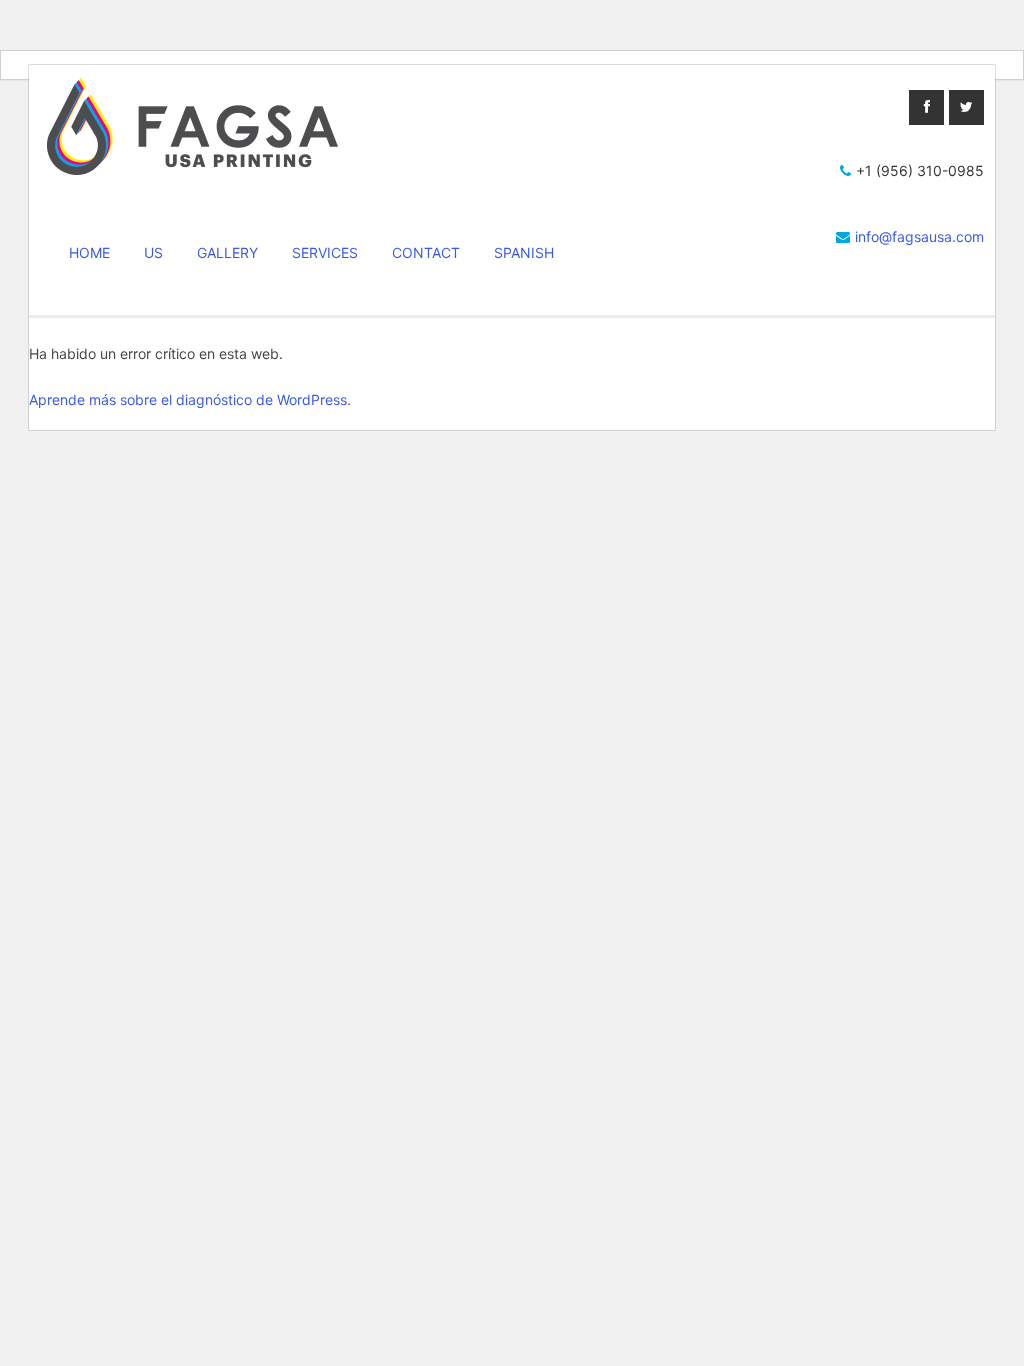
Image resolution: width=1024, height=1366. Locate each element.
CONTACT (426, 252)
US (153, 252)
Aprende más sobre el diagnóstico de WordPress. (190, 399)
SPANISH (524, 252)
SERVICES (325, 252)
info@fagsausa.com (919, 236)
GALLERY (227, 252)
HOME (89, 252)
